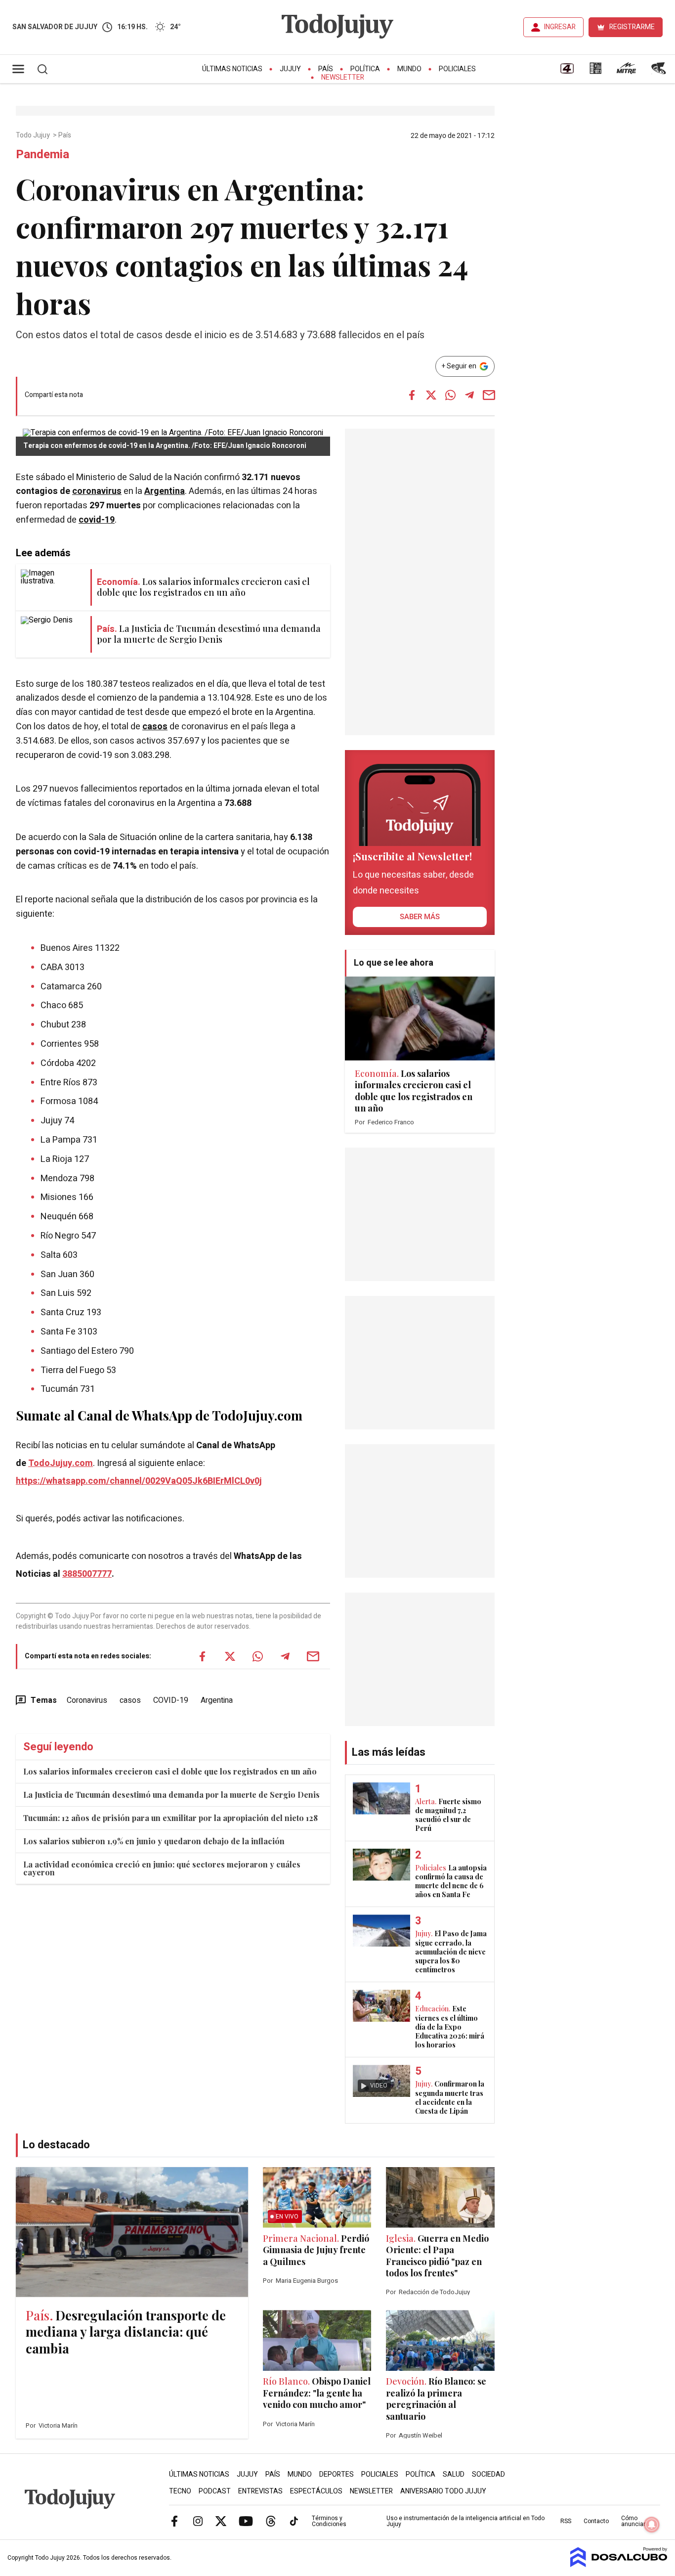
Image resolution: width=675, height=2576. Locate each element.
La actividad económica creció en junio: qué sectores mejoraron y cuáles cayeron (162, 1868)
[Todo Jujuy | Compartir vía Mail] (489, 395)
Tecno (180, 2491)
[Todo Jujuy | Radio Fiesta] (660, 72)
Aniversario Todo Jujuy (443, 2491)
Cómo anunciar (633, 2521)
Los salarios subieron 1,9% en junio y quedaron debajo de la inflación (154, 1841)
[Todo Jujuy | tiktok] (294, 2521)
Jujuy (290, 69)
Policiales (457, 69)
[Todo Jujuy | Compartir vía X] (431, 395)
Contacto (596, 2521)
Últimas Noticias (232, 69)
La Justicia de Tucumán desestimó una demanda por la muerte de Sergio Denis (171, 1795)
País (326, 69)
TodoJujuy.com (61, 1463)
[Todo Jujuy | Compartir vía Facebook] (412, 395)
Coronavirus (87, 1700)
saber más (420, 917)
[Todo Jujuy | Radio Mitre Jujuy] (626, 72)
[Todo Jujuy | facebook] (174, 2521)
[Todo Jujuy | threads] (271, 2521)
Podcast (215, 2491)
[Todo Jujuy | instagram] (198, 2521)
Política (365, 69)
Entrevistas (260, 2491)
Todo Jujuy (34, 135)
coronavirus (97, 491)
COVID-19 (171, 1700)
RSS (566, 2521)
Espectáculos (316, 2491)
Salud (454, 2474)
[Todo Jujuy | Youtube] (246, 2521)
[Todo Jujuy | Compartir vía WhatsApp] (450, 395)
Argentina (165, 491)
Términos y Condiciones (329, 2521)
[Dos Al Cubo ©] (619, 2565)
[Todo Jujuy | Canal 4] (567, 72)
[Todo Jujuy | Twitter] (221, 2521)
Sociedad (488, 2474)
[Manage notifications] (652, 2525)
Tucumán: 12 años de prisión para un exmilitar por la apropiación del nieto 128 (170, 1818)
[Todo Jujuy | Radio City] (595, 72)
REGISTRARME (632, 27)
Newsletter (343, 77)
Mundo (409, 69)
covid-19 (97, 520)
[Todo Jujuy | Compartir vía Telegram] (469, 395)
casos (155, 727)
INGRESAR (560, 27)
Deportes (337, 2474)
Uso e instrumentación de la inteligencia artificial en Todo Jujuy (465, 2521)
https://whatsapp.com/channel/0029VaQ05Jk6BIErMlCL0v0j (139, 1481)
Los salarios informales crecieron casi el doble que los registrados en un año (170, 1771)
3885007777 (87, 1574)
